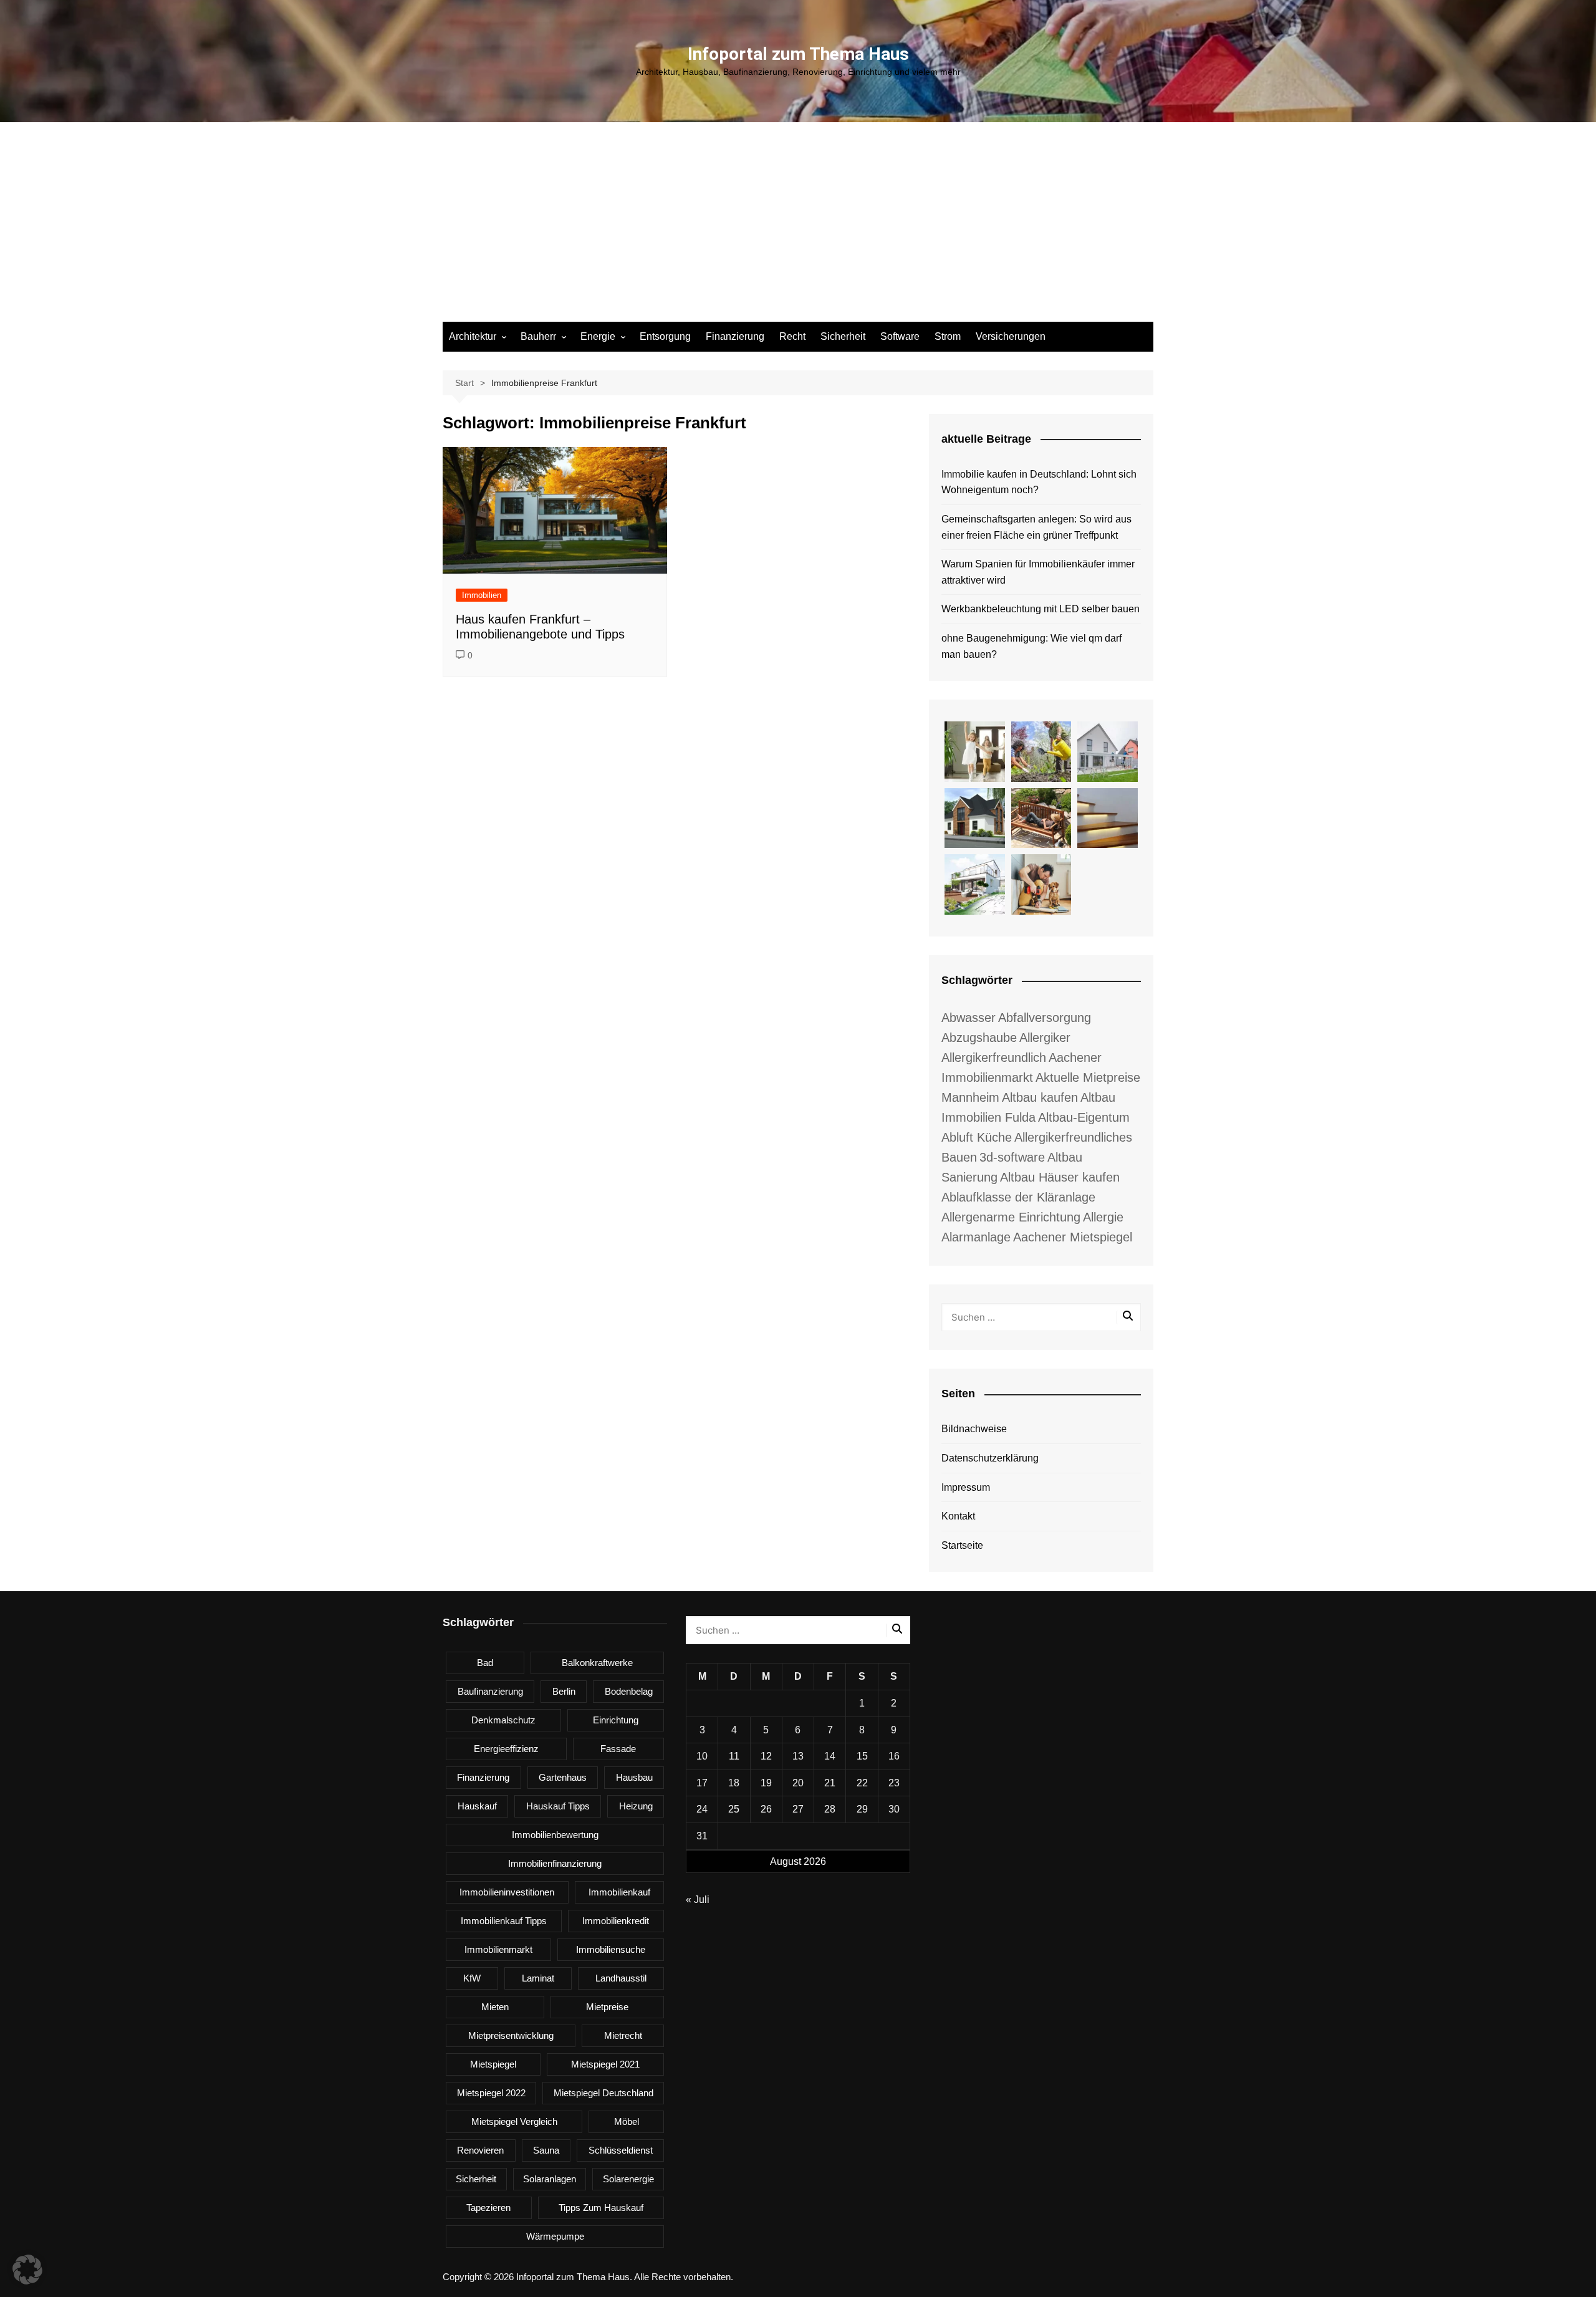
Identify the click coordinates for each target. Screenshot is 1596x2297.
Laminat (538, 1978)
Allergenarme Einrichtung (1011, 1217)
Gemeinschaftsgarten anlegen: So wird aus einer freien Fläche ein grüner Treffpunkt (1036, 527)
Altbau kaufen (1040, 1097)
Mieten (495, 2007)
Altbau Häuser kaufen (1060, 1177)
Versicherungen (1011, 336)
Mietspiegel (493, 2064)
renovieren (480, 2150)
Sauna (546, 2150)
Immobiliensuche (611, 1949)
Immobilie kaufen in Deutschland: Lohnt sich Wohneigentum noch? (1039, 482)
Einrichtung (616, 1720)
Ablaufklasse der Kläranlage (1018, 1197)
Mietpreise (607, 2007)
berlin (564, 1691)
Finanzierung (735, 336)
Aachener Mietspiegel (1073, 1237)
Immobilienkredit (616, 1921)
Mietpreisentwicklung (511, 2035)
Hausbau (634, 1777)
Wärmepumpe (555, 2236)
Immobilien (482, 595)
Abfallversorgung (1045, 1018)
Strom (948, 336)
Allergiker (1045, 1038)
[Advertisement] (798, 228)
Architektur (473, 336)
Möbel (627, 2121)
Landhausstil (621, 1978)
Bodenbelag (629, 1691)
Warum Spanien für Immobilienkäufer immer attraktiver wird (1038, 572)
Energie (598, 336)
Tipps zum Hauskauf (601, 2208)
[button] (27, 2270)
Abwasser (969, 1018)
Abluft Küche (977, 1137)
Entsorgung (665, 336)
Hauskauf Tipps (558, 1806)
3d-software (1012, 1157)
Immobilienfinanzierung (555, 1863)
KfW (472, 1978)
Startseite (962, 1545)
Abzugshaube (979, 1038)
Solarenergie (628, 2179)
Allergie (1103, 1217)
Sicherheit (843, 336)
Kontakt (958, 1516)
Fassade (618, 1749)
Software (900, 336)
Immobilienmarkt (498, 1949)
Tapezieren (488, 2208)
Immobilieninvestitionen (507, 1892)
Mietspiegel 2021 (605, 2064)
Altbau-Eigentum (1084, 1117)
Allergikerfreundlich (994, 1057)
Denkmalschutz (503, 1720)
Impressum (966, 1487)
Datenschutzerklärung (990, 1458)
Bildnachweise (974, 1429)
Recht (792, 336)
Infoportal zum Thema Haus (798, 54)
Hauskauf (477, 1806)
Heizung (636, 1806)
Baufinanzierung (490, 1691)
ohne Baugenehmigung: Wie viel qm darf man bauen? (1031, 646)
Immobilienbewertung (555, 1835)
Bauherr (538, 336)
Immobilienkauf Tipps (504, 1921)
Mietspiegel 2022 (491, 2093)
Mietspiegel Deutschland (603, 2093)
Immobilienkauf (619, 1892)
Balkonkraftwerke (597, 1663)
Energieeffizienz (506, 1749)
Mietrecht (623, 2035)
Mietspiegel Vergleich (514, 2121)
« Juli (698, 1900)
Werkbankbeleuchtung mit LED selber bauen (1041, 609)
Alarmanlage (976, 1237)
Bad (485, 1663)
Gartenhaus (563, 1777)
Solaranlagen (550, 2179)
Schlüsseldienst (621, 2150)
